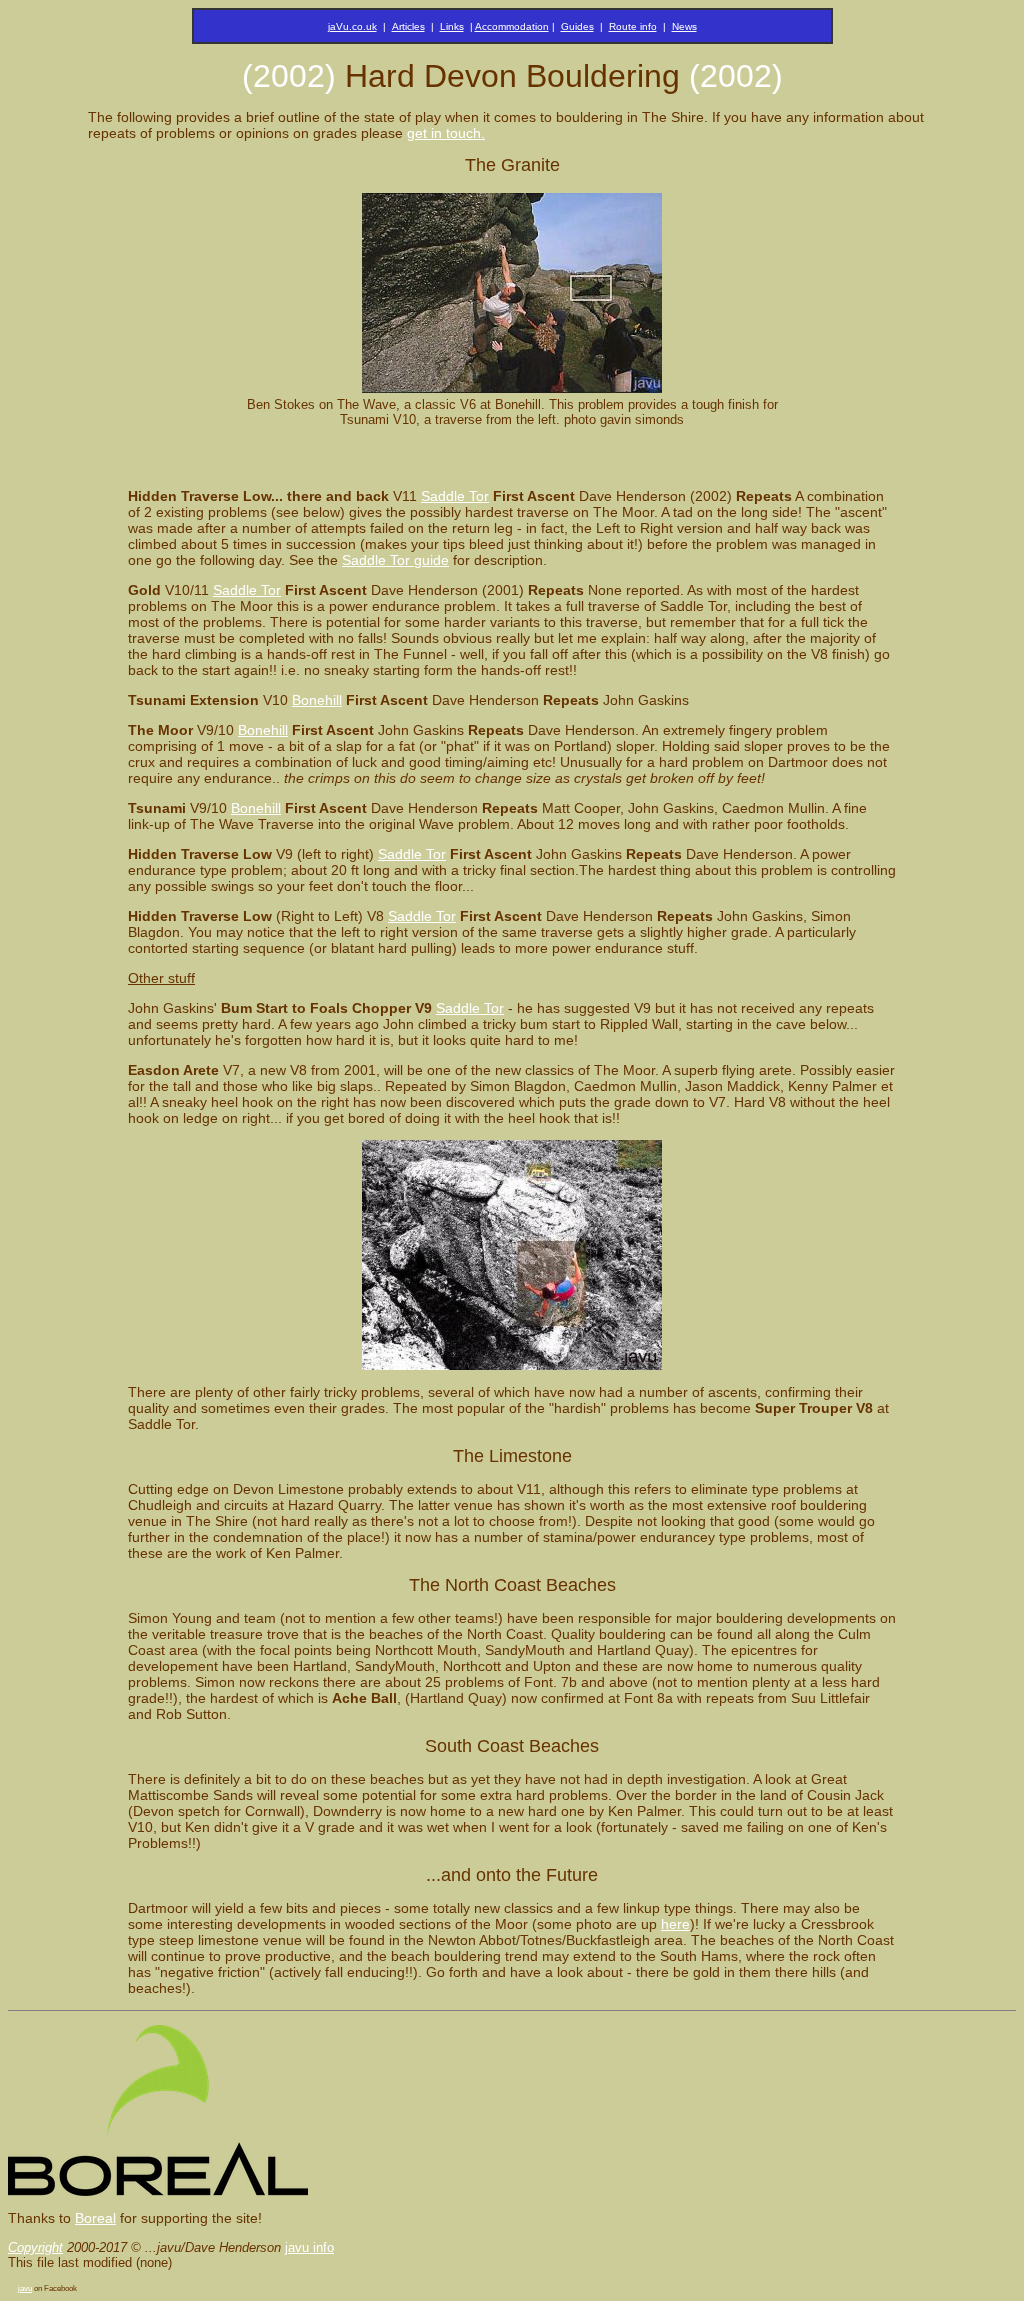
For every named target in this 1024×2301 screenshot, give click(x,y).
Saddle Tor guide (395, 560)
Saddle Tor (455, 496)
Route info (633, 26)
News (684, 26)
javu (25, 2288)
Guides (577, 26)
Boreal (95, 2218)
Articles (408, 26)
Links (452, 26)
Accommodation (512, 26)
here (675, 1924)
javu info (309, 2247)
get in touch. (446, 133)
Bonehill (317, 700)
